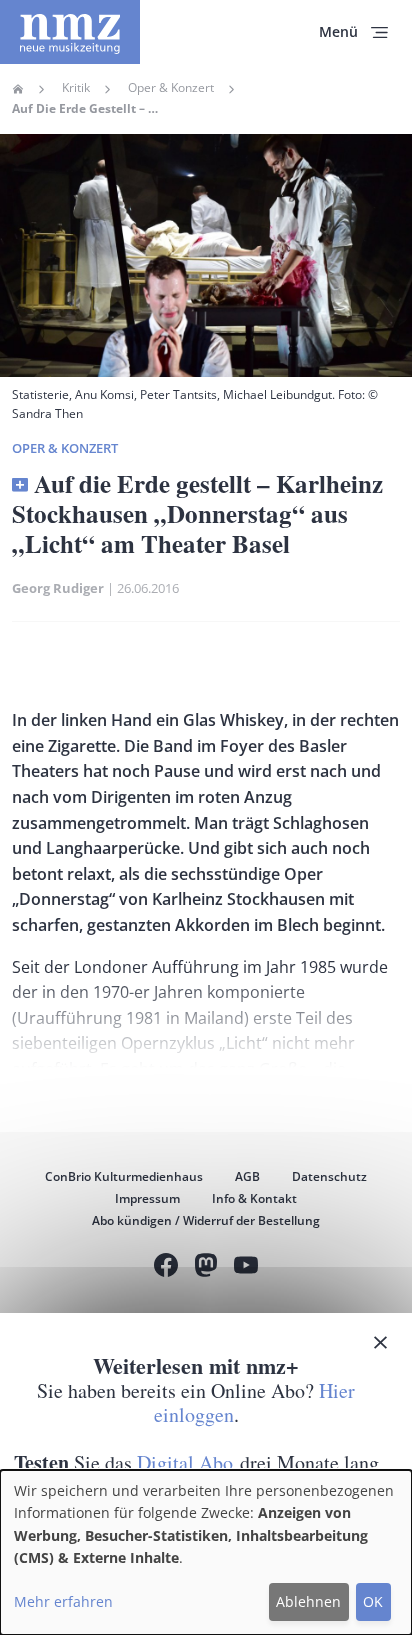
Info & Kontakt (254, 1198)
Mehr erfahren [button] (63, 1601)
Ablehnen (308, 1601)
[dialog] (206, 1552)
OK (373, 1601)
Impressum (147, 1198)
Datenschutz (329, 1176)
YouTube (246, 1267)
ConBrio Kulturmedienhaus (124, 1176)
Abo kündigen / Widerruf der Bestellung (206, 1220)
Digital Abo (185, 1462)
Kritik (76, 88)
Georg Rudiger (58, 588)
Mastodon (206, 1267)
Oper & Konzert (171, 88)
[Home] (70, 32)
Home (18, 89)
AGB (247, 1176)
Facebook (166, 1267)
